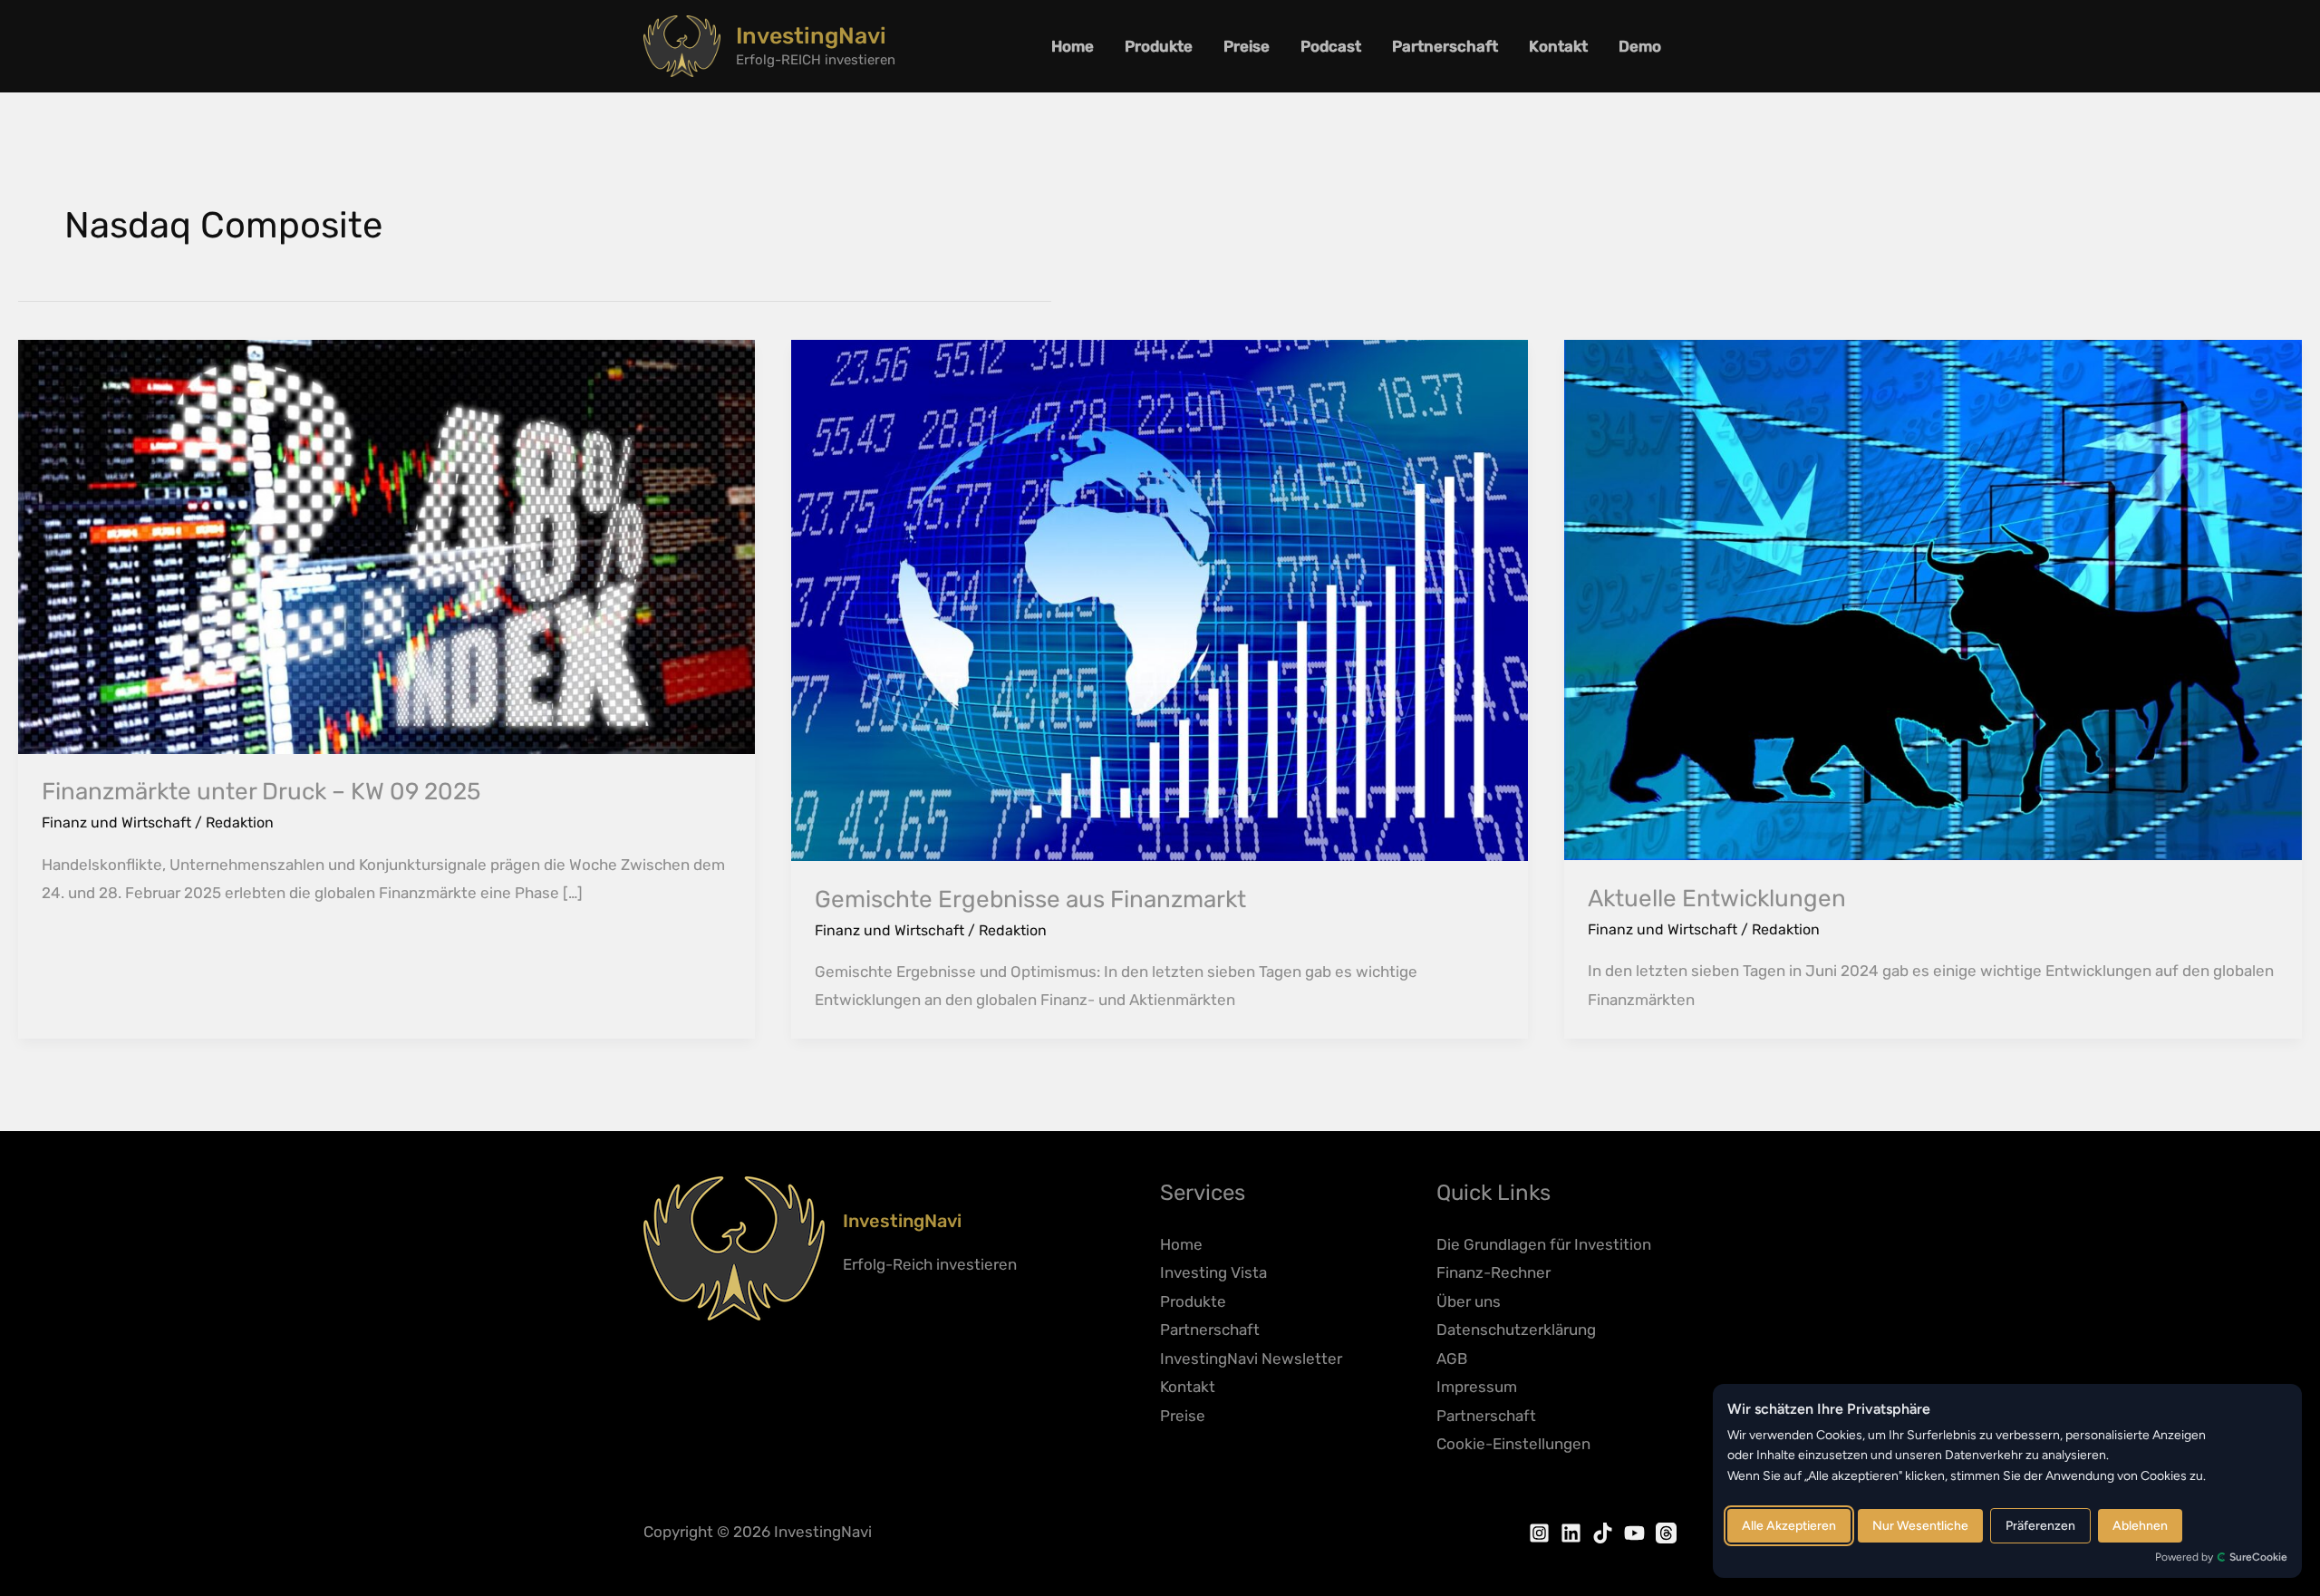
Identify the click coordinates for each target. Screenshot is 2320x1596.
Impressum (1477, 1387)
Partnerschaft (1445, 46)
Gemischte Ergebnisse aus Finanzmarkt (1030, 900)
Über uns (1469, 1301)
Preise (1247, 46)
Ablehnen (2140, 1526)
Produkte (1159, 46)
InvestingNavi (811, 36)
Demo (1640, 46)
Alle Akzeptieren (1789, 1526)
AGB (1452, 1359)
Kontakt (1558, 46)
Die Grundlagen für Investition (1544, 1244)
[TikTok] (1603, 1533)
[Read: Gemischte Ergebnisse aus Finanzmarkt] (1160, 599)
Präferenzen (2040, 1526)
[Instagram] (1539, 1533)
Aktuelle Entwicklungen (1717, 899)
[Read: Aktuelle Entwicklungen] (1933, 599)
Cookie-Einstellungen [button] (1513, 1444)
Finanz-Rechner (1493, 1272)
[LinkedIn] (1571, 1533)
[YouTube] (1634, 1533)
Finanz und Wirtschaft (116, 822)
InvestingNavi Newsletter (1251, 1359)
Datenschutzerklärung (1516, 1330)
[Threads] (1666, 1533)
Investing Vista (1213, 1272)
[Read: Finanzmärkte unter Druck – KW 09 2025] (387, 546)
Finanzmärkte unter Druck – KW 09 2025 (261, 792)
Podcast (1331, 46)
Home (1073, 46)
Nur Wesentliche (1920, 1526)
